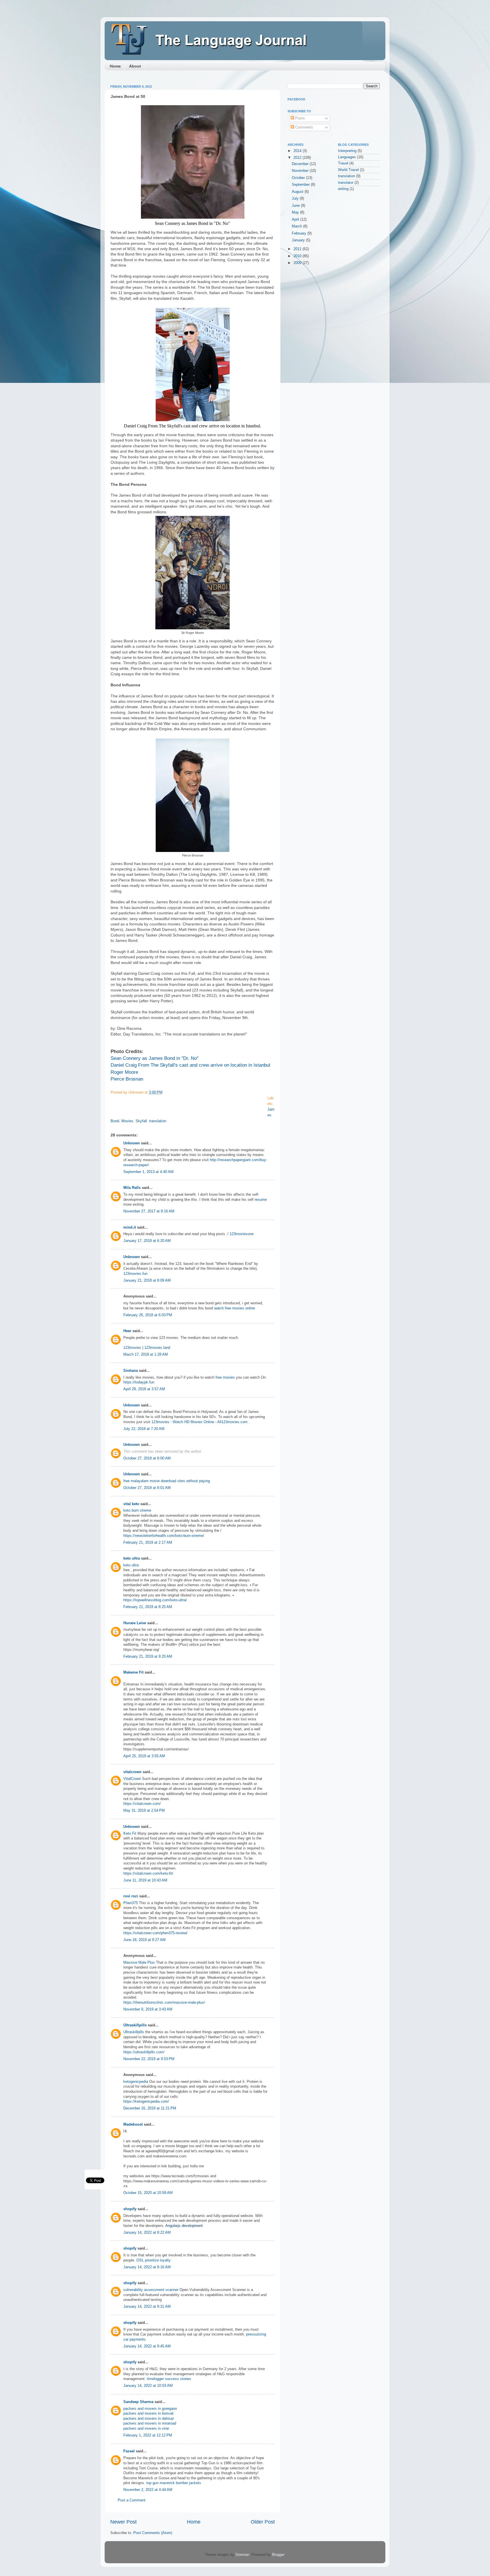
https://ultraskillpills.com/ (144, 2052)
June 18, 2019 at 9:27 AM (144, 1940)
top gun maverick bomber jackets (174, 2483)
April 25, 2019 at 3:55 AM (144, 1756)
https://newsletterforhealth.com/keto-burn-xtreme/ (164, 1536)
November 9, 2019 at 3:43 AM (148, 2009)
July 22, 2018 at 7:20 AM (144, 1429)
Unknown (132, 1143)
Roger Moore (124, 1072)
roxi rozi (131, 1896)
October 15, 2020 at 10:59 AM (148, 2193)
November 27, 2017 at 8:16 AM (149, 1211)
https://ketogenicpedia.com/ (146, 2102)
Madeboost (133, 2124)
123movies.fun (135, 1274)
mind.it (130, 1227)
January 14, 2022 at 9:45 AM (147, 2346)
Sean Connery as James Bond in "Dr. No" (155, 1058)
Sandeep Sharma (138, 2402)
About (135, 66)
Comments (304, 127)
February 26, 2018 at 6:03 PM (148, 1315)
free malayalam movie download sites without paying (167, 1481)
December (301, 164)
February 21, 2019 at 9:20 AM (148, 1657)
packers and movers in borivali (148, 2413)
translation (158, 1121)
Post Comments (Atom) (153, 2533)
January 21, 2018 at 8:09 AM (147, 1280)
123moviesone (242, 1234)
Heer (127, 1331)
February (300, 233)
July (296, 199)
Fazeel (129, 2451)
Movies (127, 1121)
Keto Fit (130, 1834)
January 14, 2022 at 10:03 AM (148, 2386)
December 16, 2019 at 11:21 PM (150, 2108)
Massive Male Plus (139, 1963)
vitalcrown (132, 1772)
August (298, 192)
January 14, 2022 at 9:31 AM (147, 2307)
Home (115, 66)
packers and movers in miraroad (150, 2423)
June (296, 206)
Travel (343, 163)
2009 (298, 263)
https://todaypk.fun (139, 1382)
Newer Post (123, 2522)
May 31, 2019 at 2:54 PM (144, 1811)
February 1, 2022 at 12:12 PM (148, 2435)
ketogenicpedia (136, 2082)
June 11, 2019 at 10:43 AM (145, 1880)
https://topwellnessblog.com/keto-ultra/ (155, 1600)
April (296, 220)
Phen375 (131, 1903)
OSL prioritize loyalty (154, 2260)
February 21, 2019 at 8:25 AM (148, 1607)
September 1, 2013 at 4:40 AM (148, 1172)
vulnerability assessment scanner (151, 2290)
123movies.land (157, 1348)
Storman (242, 2555)
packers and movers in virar (146, 2429)
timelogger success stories (169, 2379)
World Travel (348, 170)
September (301, 185)
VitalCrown (132, 1779)
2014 (298, 151)
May (296, 212)
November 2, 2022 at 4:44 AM (148, 2490)
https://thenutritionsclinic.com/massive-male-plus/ (164, 2003)
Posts (299, 118)
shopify (130, 2209)
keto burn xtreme (137, 1510)
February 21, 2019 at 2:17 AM (148, 1543)
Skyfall (141, 1121)
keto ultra (132, 1558)
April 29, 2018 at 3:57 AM (144, 1389)
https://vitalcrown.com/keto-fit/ (148, 1874)
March (297, 226)
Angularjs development (184, 2226)
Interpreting (347, 151)
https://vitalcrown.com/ (142, 1804)
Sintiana (131, 1371)
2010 (298, 256)
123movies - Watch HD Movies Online (183, 1422)
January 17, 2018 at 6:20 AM (147, 1241)
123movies (132, 1348)
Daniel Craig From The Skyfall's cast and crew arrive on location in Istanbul (190, 1065)
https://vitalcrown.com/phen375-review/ (155, 1933)
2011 (298, 249)
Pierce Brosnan (127, 1079)
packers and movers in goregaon (150, 2409)
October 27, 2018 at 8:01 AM (147, 1488)
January (299, 240)
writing (343, 189)
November (301, 171)
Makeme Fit (133, 1672)
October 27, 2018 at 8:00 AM (147, 1458)
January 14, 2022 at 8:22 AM (147, 2233)
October (299, 178)
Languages (347, 157)
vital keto (131, 1504)
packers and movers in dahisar (149, 2419)
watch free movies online (235, 1308)
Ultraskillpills (135, 2025)
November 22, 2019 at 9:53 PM (149, 2059)
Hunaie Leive (135, 1623)
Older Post (263, 2522)
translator (346, 183)
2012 (298, 158)
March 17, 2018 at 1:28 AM (146, 1355)
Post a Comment (132, 2500)
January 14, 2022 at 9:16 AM (147, 2267)
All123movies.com (233, 1422)
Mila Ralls (132, 1188)
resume (261, 1200)
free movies (225, 1377)
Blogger (278, 2555)
